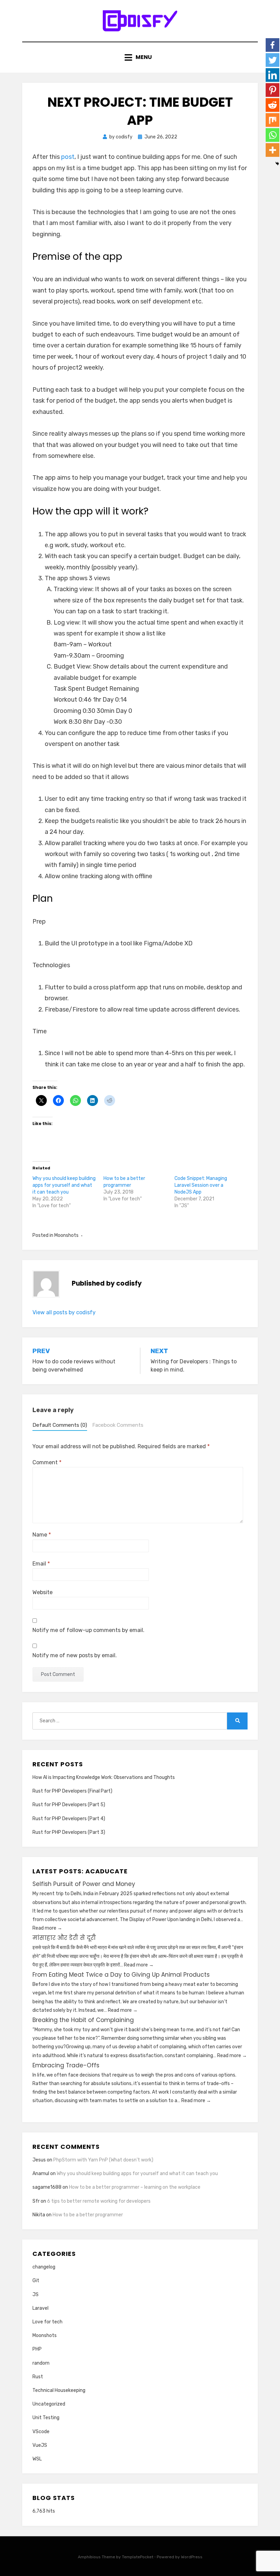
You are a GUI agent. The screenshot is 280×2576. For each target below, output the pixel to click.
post (68, 157)
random (41, 2363)
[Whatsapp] (272, 135)
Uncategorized (49, 2404)
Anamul (41, 2174)
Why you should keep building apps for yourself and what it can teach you (64, 1185)
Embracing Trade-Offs (66, 2065)
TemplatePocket (138, 2557)
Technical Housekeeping (59, 2390)
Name (42, 1535)
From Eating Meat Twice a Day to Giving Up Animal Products (121, 1975)
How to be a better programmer (88, 2215)
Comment (47, 1462)
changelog (44, 2267)
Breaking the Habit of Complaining (83, 2020)
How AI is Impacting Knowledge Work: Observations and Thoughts (104, 1777)
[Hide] (277, 164)
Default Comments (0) (60, 1425)
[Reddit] (272, 105)
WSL (37, 2459)
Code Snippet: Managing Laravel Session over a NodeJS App (201, 1185)
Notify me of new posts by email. (75, 1655)
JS (36, 2295)
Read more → (47, 1928)
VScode (41, 2432)
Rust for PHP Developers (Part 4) (69, 1819)
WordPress (192, 2557)
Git (36, 2281)
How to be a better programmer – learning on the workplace (135, 2187)
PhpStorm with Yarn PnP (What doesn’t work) (103, 2160)
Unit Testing (46, 2418)
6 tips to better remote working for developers (99, 2201)
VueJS (40, 2445)
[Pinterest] (272, 90)
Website (43, 1592)
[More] (272, 150)
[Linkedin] (272, 75)
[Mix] (272, 120)
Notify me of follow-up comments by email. (88, 1630)
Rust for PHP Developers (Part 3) (69, 1832)
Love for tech (47, 2322)
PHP (37, 2349)
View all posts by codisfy (64, 1312)
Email (41, 1564)
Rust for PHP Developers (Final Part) (72, 1791)
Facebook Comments (118, 1425)
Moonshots (66, 1235)
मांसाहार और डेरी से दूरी (64, 1938)
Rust (38, 2377)
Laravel (40, 2308)
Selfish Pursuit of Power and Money (84, 1884)
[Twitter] (272, 60)
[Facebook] (272, 45)
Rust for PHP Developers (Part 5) (69, 1805)
